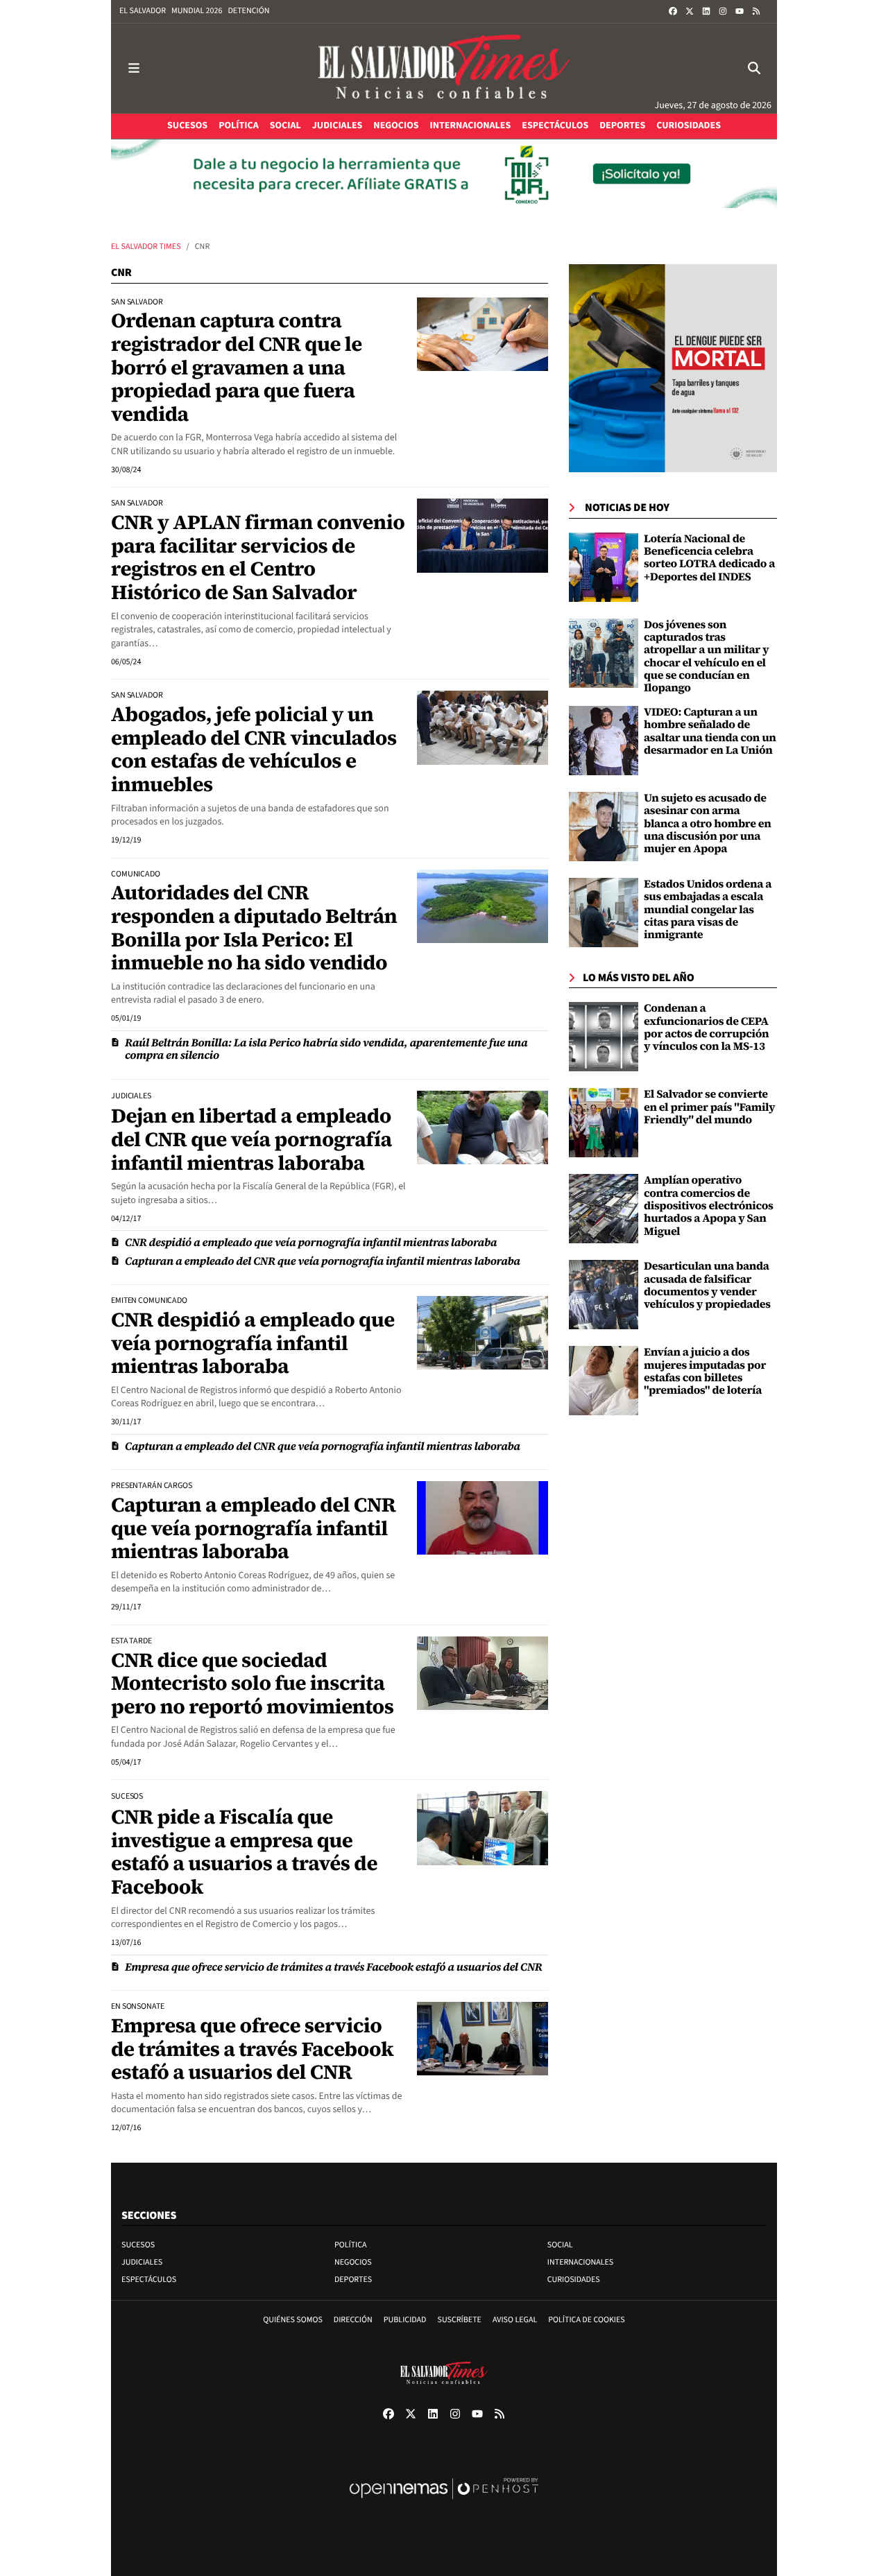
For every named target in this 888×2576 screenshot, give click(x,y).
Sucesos (138, 2245)
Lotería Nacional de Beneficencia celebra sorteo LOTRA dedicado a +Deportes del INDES (709, 558)
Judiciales (142, 2262)
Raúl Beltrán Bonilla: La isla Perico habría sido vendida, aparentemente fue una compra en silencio (326, 1049)
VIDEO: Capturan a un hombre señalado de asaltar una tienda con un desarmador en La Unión (710, 731)
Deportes (353, 2280)
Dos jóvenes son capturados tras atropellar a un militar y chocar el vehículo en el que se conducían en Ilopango (706, 657)
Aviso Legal (515, 2320)
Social (560, 2245)
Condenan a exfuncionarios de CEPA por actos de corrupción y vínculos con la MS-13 (706, 1027)
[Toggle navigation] (134, 68)
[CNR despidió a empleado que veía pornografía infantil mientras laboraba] (483, 1333)
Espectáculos (149, 2280)
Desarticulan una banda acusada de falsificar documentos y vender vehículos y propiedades (707, 1285)
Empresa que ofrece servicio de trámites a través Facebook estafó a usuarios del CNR (334, 1967)
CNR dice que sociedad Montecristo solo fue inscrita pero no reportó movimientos (252, 1683)
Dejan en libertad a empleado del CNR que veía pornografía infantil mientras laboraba (251, 1139)
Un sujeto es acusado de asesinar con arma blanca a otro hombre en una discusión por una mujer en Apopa (708, 824)
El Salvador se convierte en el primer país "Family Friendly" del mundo (709, 1107)
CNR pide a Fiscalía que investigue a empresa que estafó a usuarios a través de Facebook (244, 1852)
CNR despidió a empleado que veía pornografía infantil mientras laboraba (311, 1243)
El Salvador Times (146, 247)
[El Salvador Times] (444, 68)
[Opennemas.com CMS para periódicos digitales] (444, 2503)
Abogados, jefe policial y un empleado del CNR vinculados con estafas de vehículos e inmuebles (254, 749)
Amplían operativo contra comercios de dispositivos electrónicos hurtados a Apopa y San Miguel (709, 1206)
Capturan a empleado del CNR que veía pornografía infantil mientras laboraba (323, 1261)
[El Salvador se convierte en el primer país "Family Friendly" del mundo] (604, 1123)
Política (351, 2245)
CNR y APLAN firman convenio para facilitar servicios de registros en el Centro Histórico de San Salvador (258, 557)
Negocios (353, 2262)
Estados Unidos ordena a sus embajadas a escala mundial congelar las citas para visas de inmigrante (708, 910)
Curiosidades (574, 2280)
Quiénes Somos (293, 2320)
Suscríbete (460, 2320)
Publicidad (405, 2320)
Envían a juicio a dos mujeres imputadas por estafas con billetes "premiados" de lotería (705, 1371)
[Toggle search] (754, 68)
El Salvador (143, 11)
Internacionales (581, 2262)
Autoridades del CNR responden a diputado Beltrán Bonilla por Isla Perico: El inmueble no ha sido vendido (254, 927)
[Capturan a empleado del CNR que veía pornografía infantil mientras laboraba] (483, 1518)
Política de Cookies (587, 2320)
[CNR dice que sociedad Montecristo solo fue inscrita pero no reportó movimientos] (483, 1673)
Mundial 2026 (197, 11)
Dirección (353, 2320)
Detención (248, 11)
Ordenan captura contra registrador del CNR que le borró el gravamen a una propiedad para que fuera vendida (237, 367)
